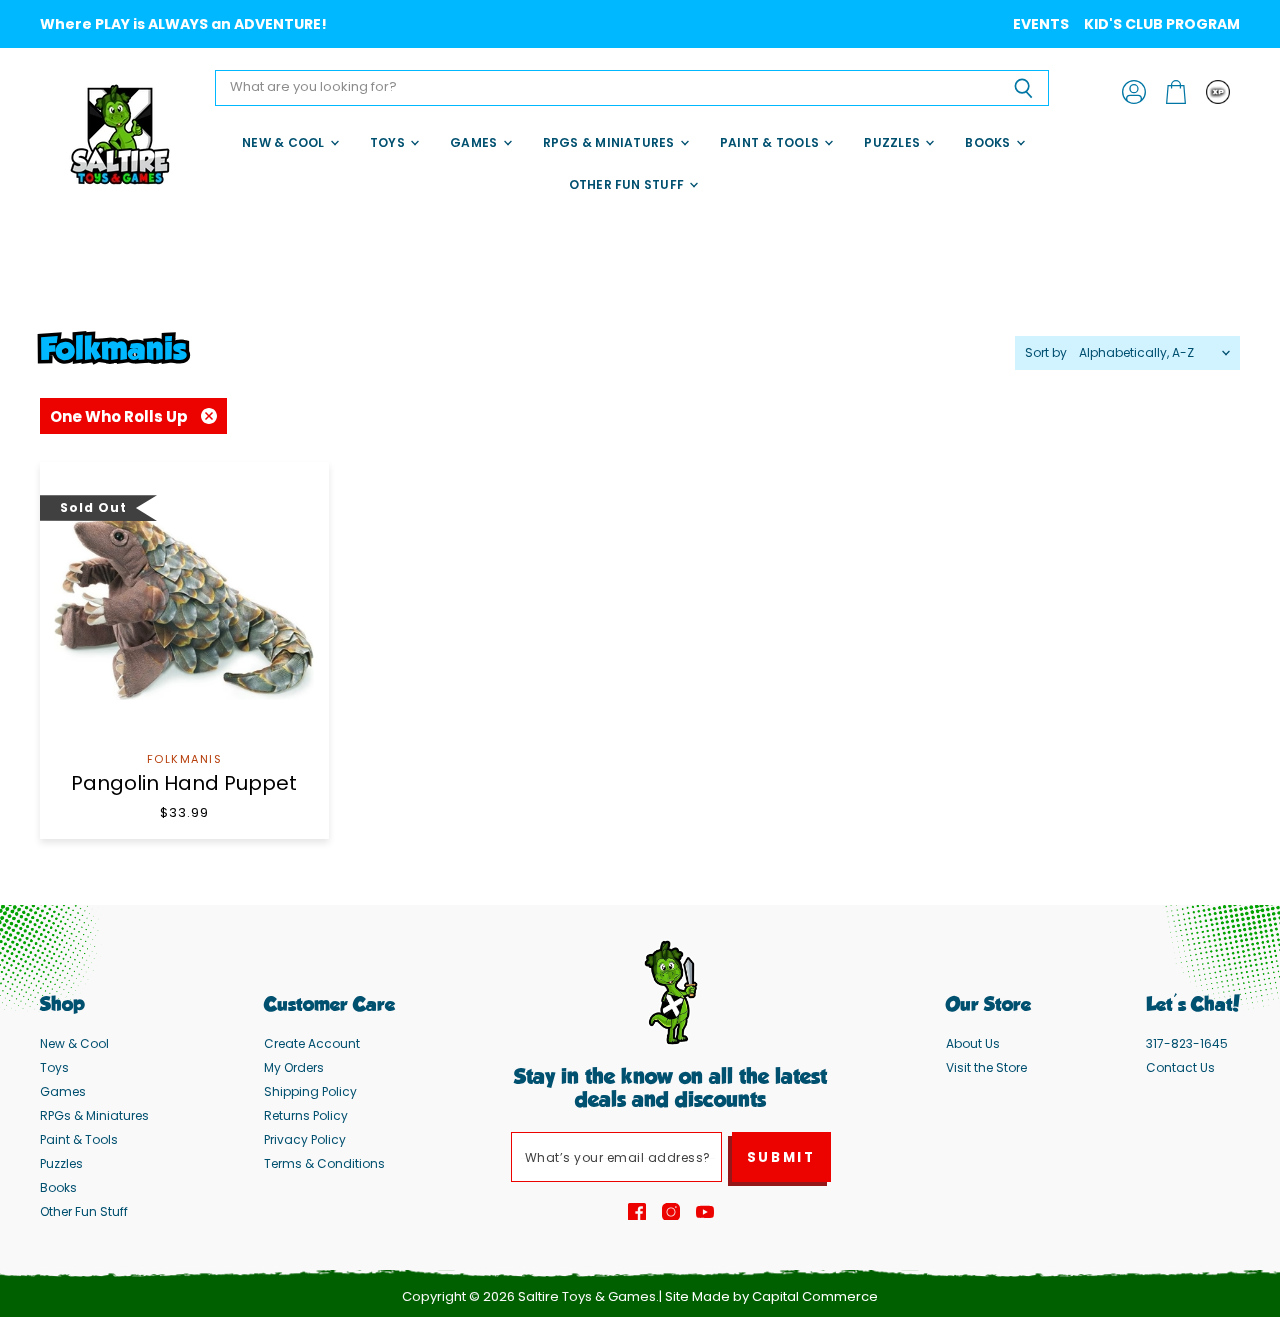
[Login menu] (1218, 92)
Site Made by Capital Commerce (771, 1296)
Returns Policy (306, 1115)
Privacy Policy (305, 1139)
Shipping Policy (310, 1091)
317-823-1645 (1187, 1043)
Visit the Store (986, 1067)
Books (989, 142)
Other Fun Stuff (628, 184)
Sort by (1046, 353)
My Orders (294, 1067)
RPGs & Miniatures (610, 142)
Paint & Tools (771, 142)
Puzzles (893, 142)
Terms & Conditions (324, 1163)
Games (475, 142)
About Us (973, 1043)
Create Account (312, 1043)
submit (781, 1157)
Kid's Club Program (1162, 24)
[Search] (1022, 88)
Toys (389, 142)
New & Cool (285, 142)
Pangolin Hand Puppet (184, 783)
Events (1041, 24)
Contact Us (1180, 1067)
